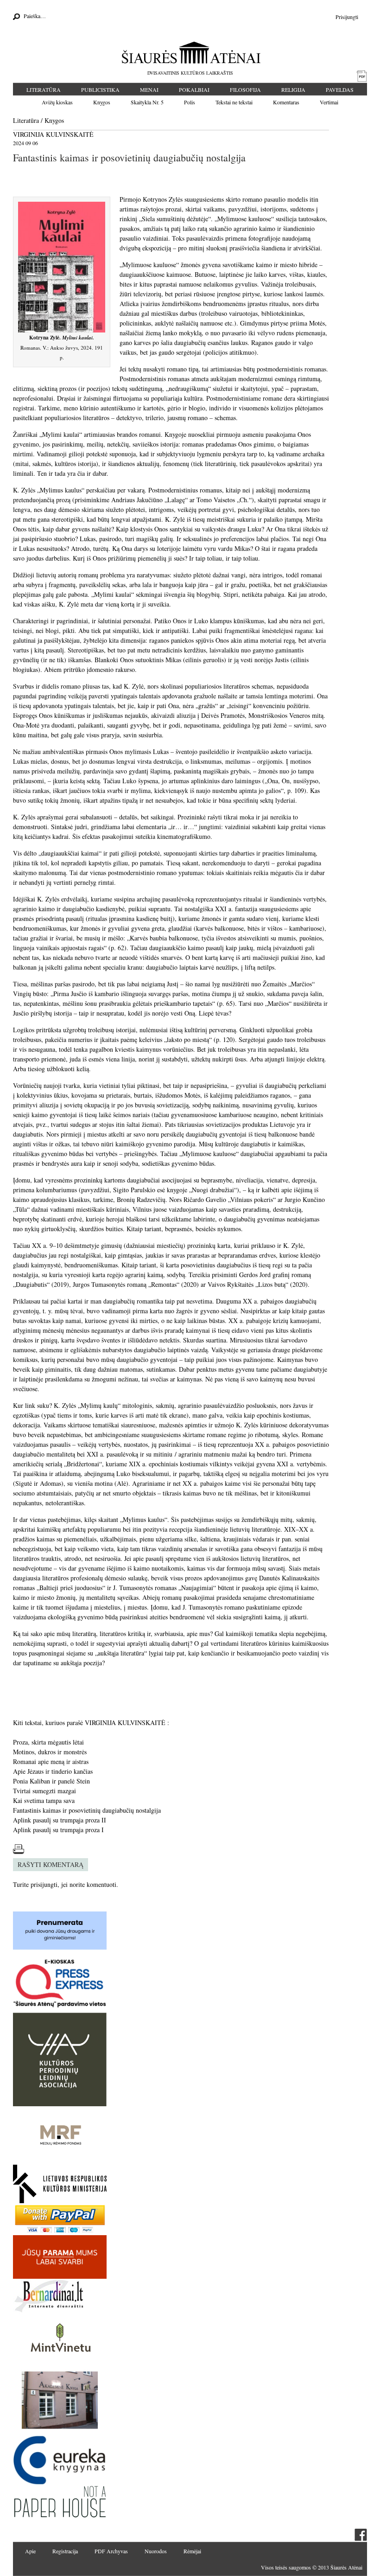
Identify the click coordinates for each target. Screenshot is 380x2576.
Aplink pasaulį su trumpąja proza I (58, 1830)
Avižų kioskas (57, 102)
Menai (149, 89)
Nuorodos (156, 2551)
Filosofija (245, 89)
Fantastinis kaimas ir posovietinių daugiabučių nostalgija (87, 1810)
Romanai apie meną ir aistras (51, 1761)
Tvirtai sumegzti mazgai (44, 1791)
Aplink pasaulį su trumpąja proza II (60, 1820)
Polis (190, 102)
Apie (30, 2551)
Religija (293, 89)
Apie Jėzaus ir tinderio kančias (53, 1771)
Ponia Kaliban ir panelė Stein (51, 1781)
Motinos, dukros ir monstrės (50, 1752)
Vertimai (329, 102)
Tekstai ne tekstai (234, 102)
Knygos (102, 102)
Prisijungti (347, 17)
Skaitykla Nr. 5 (147, 102)
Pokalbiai (194, 89)
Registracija (65, 2551)
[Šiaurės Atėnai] (190, 52)
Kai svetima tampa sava (44, 1800)
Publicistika (100, 89)
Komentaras (286, 102)
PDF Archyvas (111, 2551)
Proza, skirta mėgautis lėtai (48, 1742)
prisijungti (44, 1884)
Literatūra (44, 89)
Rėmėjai (192, 2551)
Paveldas (340, 89)
